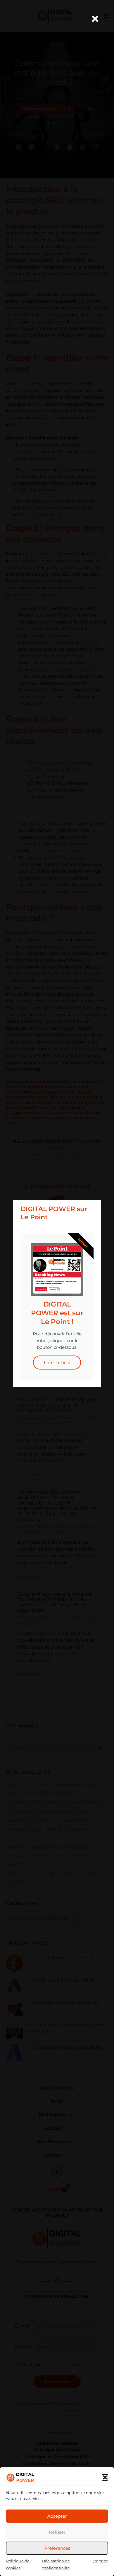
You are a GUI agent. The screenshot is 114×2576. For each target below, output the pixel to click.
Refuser (57, 2532)
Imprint (101, 2561)
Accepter (57, 2516)
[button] (105, 2477)
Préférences (57, 2548)
